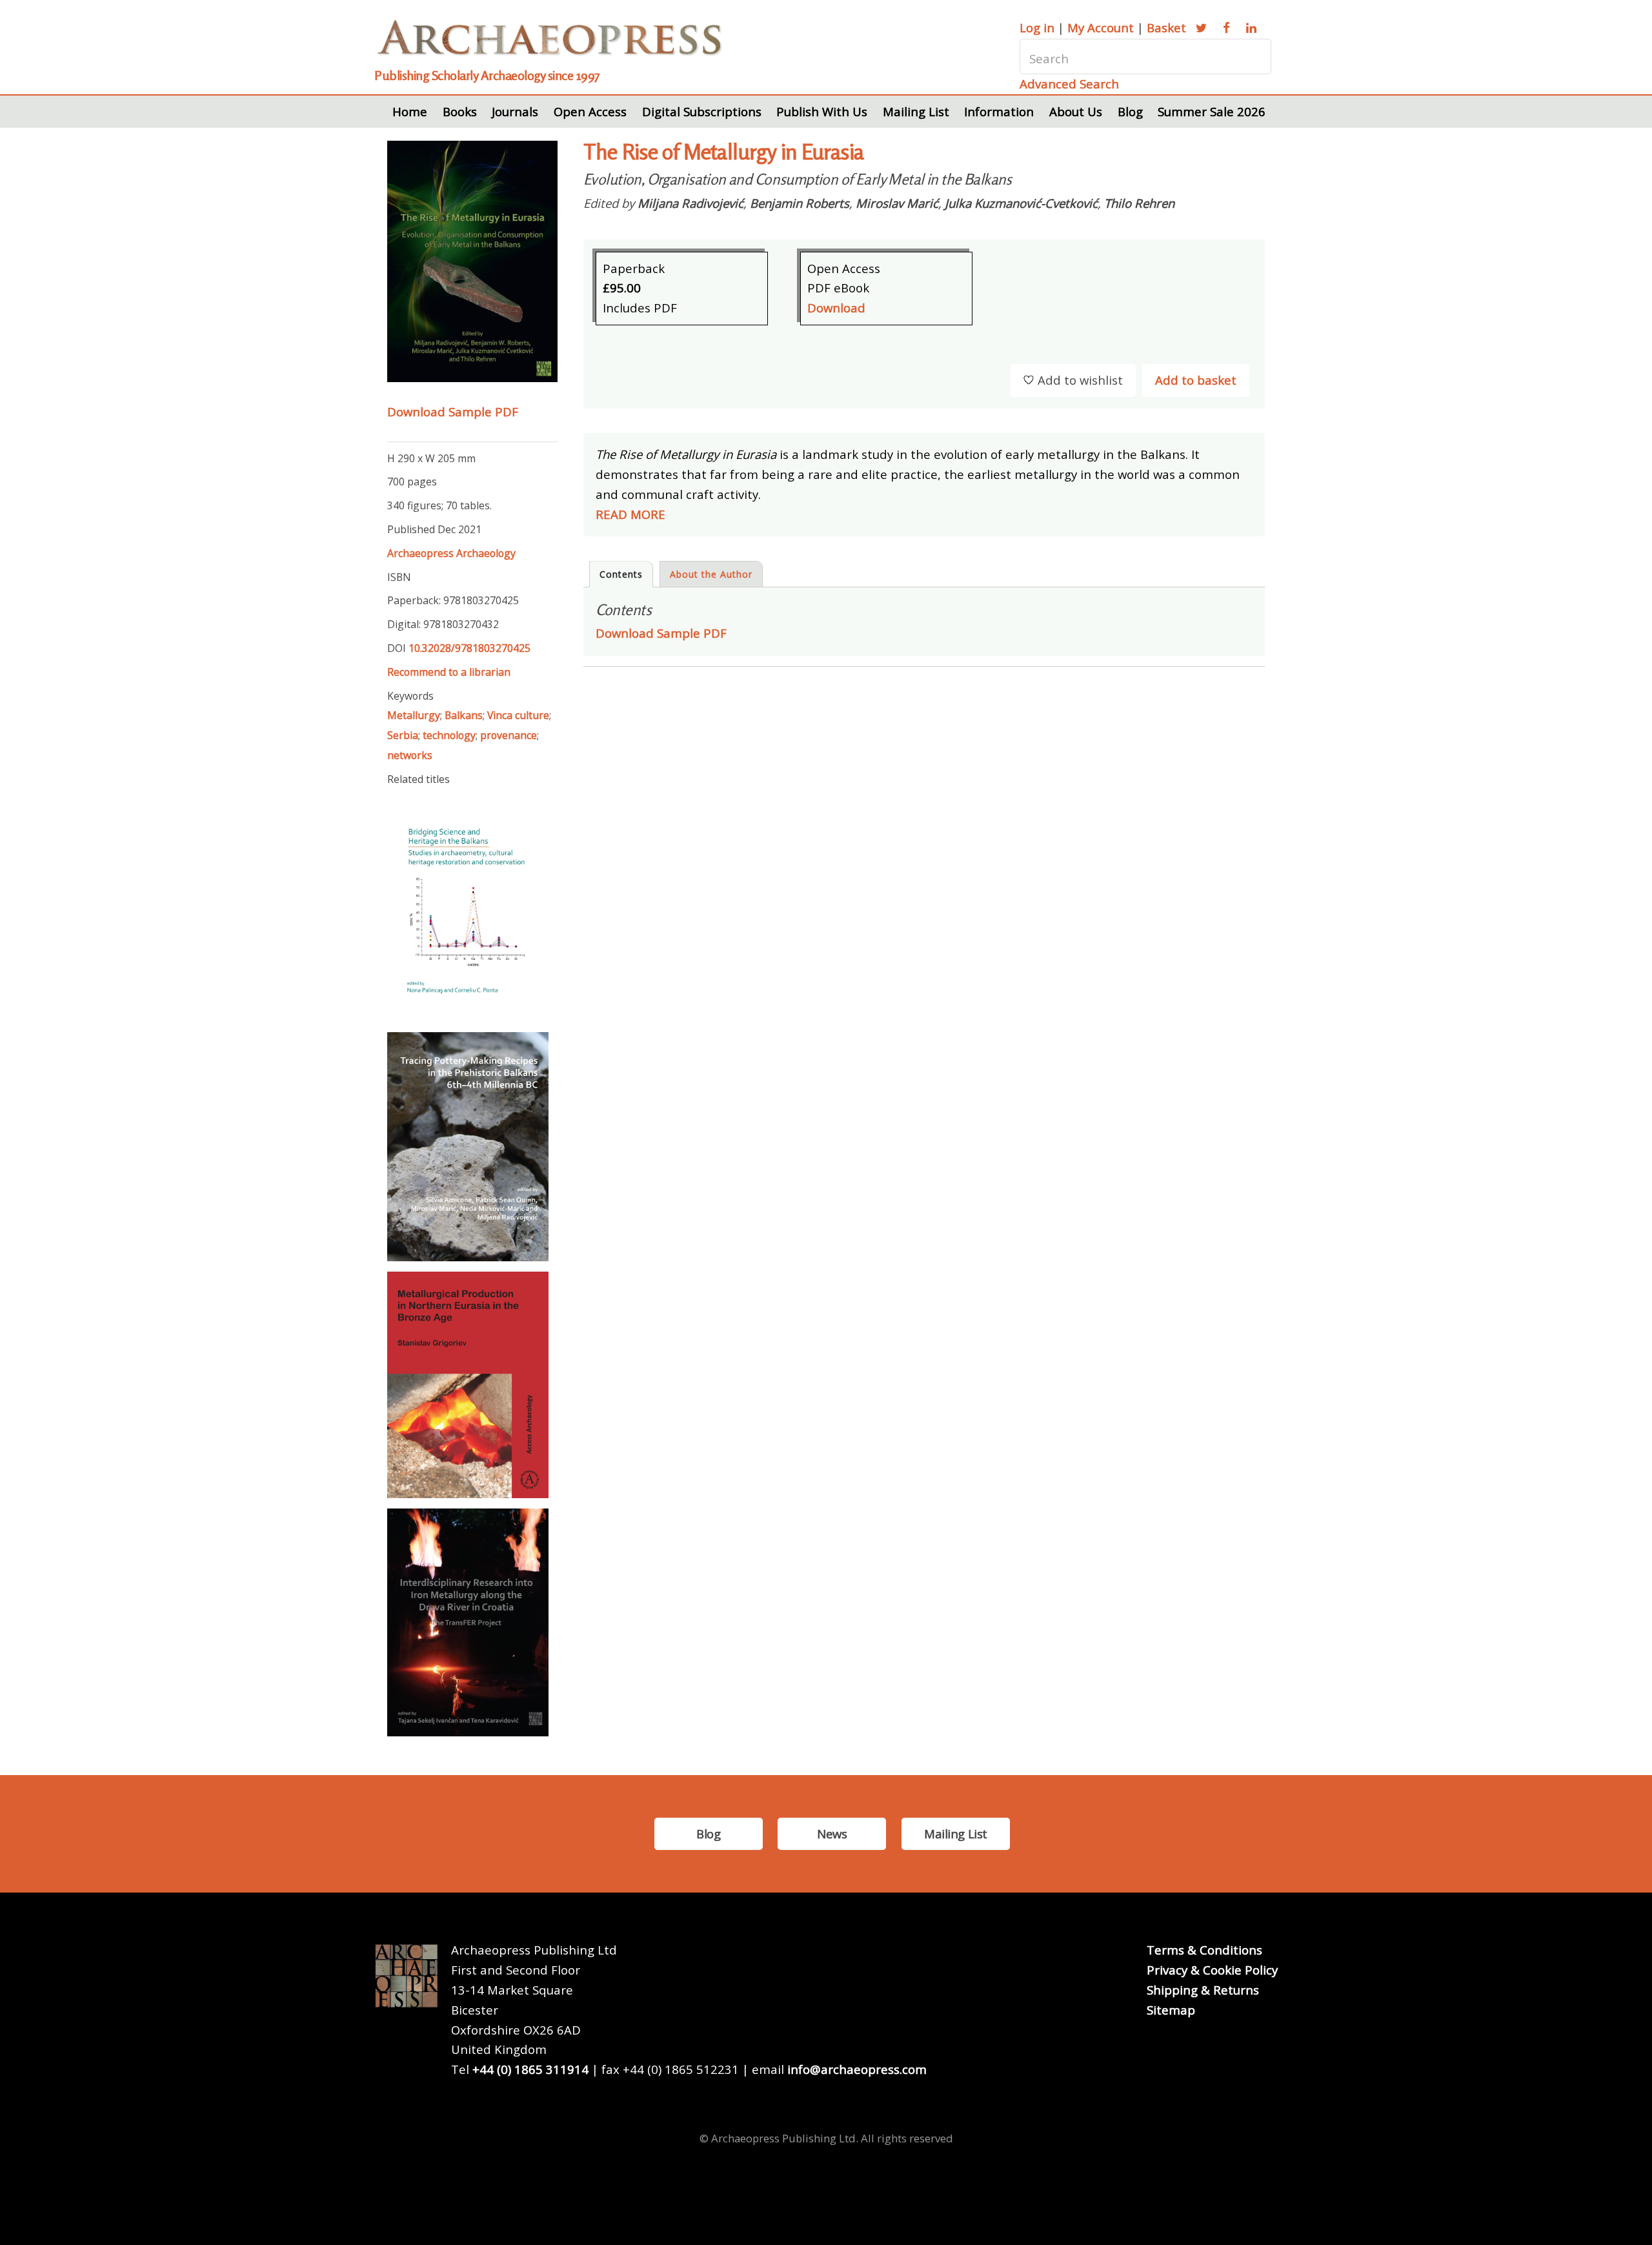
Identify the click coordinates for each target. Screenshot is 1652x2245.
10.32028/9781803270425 (469, 648)
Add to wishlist (1080, 380)
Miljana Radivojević (690, 203)
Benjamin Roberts (800, 203)
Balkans (464, 715)
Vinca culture (518, 715)
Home (410, 111)
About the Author (711, 574)
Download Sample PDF (453, 411)
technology (449, 735)
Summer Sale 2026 (1212, 111)
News (832, 1834)
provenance (509, 735)
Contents (621, 574)
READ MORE (630, 514)
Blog (1130, 111)
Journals (515, 111)
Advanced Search (1069, 84)
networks (410, 755)
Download (836, 308)
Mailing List (916, 111)
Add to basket (1196, 380)
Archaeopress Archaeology (451, 553)
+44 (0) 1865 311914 (530, 2069)
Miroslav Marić (897, 203)
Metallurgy (414, 715)
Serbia (403, 735)
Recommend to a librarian (449, 672)
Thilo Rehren (1139, 203)
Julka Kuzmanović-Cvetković (1021, 203)
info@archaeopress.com (857, 2069)
